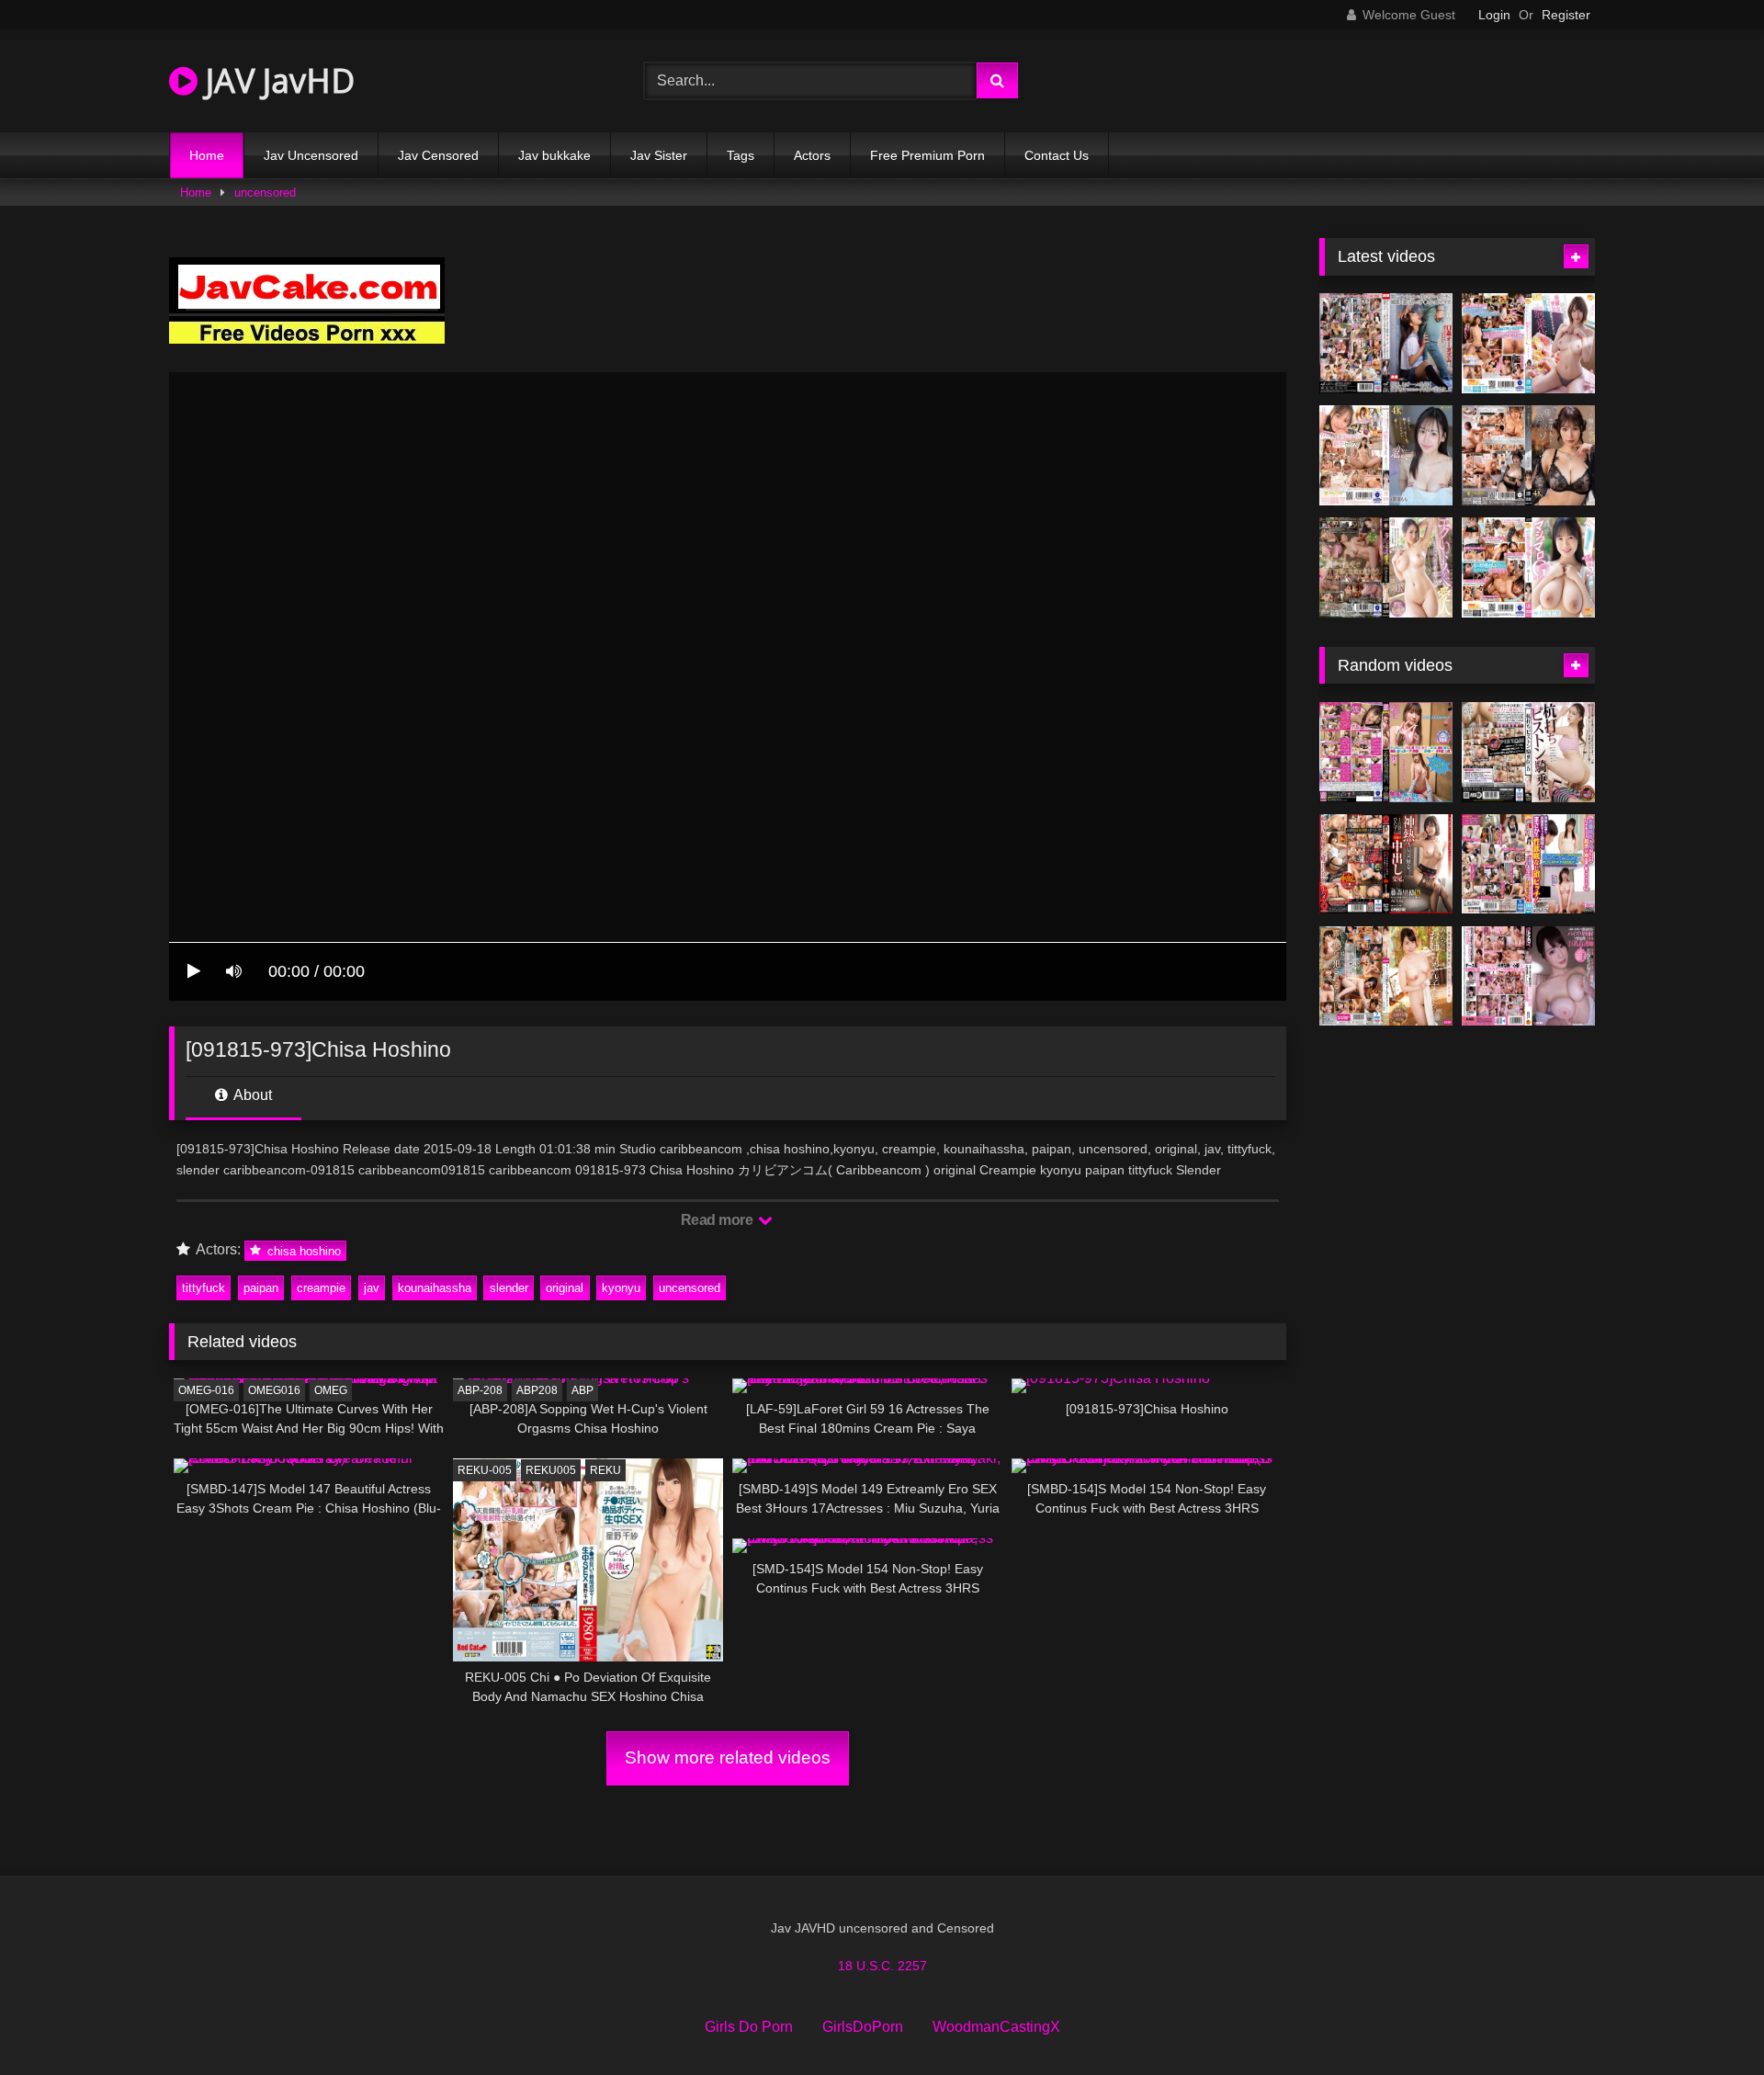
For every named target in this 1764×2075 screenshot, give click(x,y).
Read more (718, 1220)
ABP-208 (480, 1390)
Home (207, 155)
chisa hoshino (302, 1250)
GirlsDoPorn (863, 2027)
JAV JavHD (276, 80)
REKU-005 (485, 1470)
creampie (321, 1288)
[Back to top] (1707, 2020)
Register (1566, 15)
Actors (812, 155)
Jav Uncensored (311, 155)
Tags (741, 155)
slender (509, 1288)
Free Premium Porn (927, 155)
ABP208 (537, 1390)
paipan (261, 1288)
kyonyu (621, 1288)
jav (372, 1288)
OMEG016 (274, 1390)
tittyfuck (204, 1288)
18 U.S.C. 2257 (882, 1966)
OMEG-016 (206, 1390)
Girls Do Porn (749, 2027)
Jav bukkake (554, 155)
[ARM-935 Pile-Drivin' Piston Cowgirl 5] (1528, 752)
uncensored (265, 193)
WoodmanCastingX (996, 2027)
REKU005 (551, 1470)
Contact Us (1057, 155)
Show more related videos (728, 1758)
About (251, 1095)
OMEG (331, 1390)
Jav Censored (438, 155)
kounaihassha (435, 1288)
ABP (582, 1390)
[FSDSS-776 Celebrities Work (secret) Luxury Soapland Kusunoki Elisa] (1528, 455)
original (565, 1288)
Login (1494, 15)
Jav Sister (659, 155)
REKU (605, 1470)
